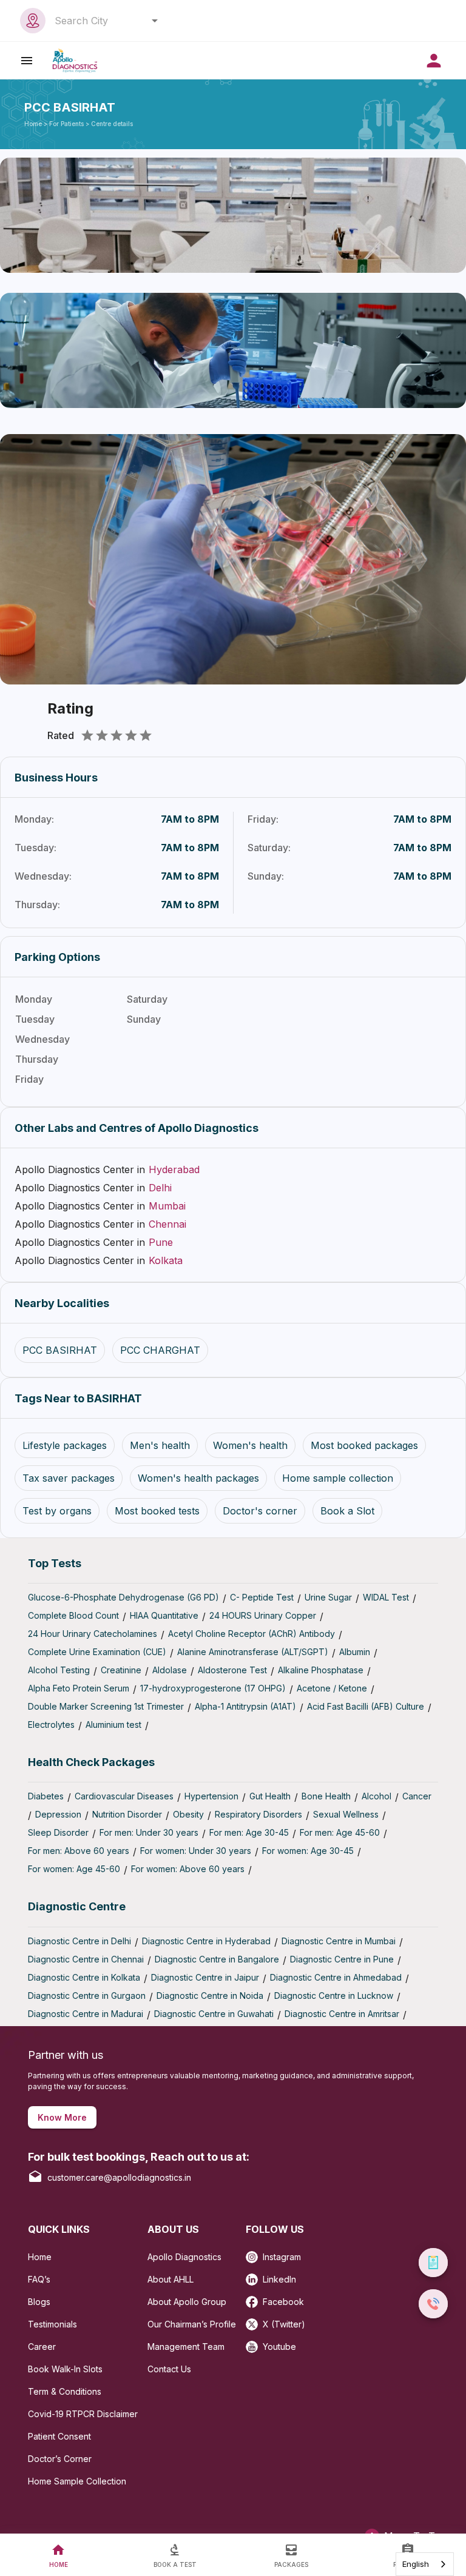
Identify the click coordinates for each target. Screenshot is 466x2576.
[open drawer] (27, 60)
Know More (62, 2117)
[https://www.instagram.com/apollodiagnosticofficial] (254, 2253)
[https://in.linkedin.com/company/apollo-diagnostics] (254, 2276)
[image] (75, 60)
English (416, 2564)
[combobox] (103, 21)
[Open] (155, 21)
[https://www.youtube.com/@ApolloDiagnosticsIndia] (254, 2343)
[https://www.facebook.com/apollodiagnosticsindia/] (254, 2298)
